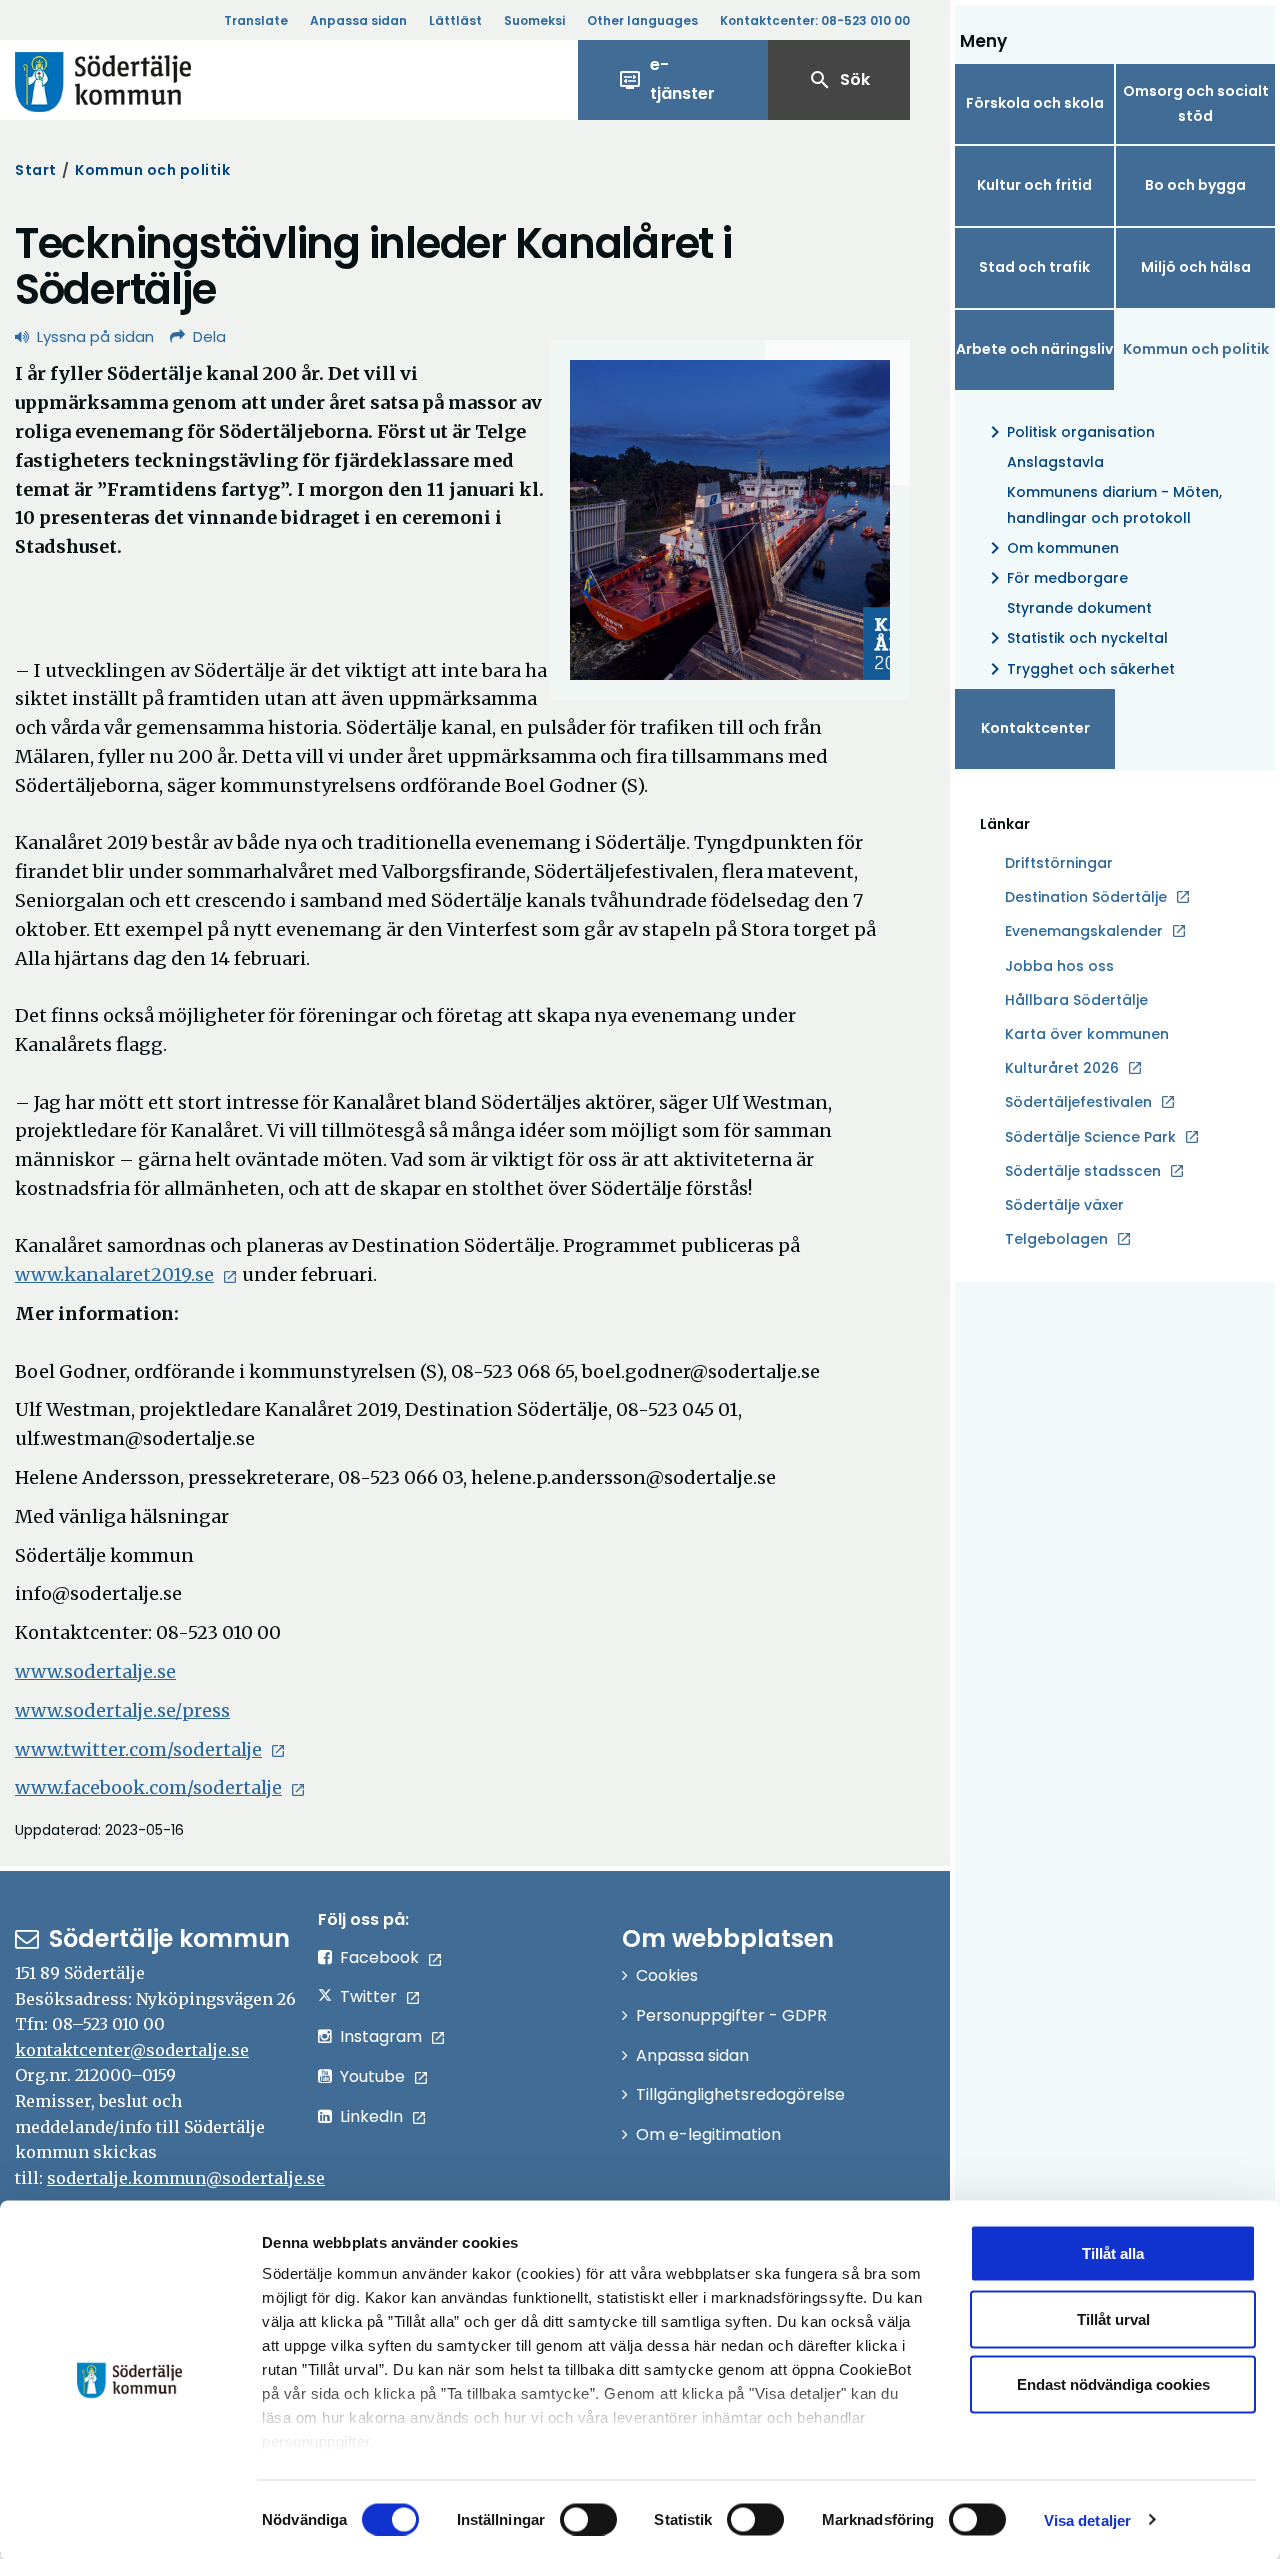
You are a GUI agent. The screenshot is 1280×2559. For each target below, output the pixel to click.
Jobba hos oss (1059, 967)
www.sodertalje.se (95, 1671)
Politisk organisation (1069, 432)
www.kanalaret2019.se (114, 1274)
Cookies (667, 1975)
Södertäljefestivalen (1078, 1102)
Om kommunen (1051, 548)
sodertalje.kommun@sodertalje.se (186, 2178)
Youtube (372, 2076)
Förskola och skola (1035, 103)
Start (36, 170)
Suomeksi (534, 20)
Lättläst (455, 20)
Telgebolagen (1056, 1240)
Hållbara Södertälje (1076, 1000)
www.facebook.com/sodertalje (148, 1787)
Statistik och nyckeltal (1075, 638)
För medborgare (1055, 578)
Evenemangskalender (1084, 931)
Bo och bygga (1195, 185)
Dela (209, 336)
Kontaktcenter (1035, 728)
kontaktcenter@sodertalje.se (132, 2050)
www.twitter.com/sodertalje (138, 1749)
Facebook (379, 1957)
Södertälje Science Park (1090, 1138)
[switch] (588, 2519)
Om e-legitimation (708, 2134)
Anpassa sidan (358, 20)
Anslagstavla (1055, 462)
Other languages (642, 20)
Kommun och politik (152, 170)
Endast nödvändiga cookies (1113, 2384)
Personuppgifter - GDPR (731, 2015)
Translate (256, 20)
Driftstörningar (1059, 863)
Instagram (381, 2036)
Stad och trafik (1034, 267)
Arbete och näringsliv (1034, 349)
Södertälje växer (1064, 1205)
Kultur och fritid (1034, 185)
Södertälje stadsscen (1083, 1171)
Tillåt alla (1113, 2253)
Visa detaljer (1087, 2519)
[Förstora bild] (730, 520)
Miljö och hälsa (1196, 267)
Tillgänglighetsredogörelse (740, 2094)
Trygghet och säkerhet (1079, 669)
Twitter (368, 1996)
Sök (839, 80)
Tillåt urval (1113, 2318)
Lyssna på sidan (95, 336)
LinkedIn (371, 2116)
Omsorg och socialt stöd (1196, 103)
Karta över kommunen (1087, 1034)
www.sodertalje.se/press (122, 1710)
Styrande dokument (1079, 608)
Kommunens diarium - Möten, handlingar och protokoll (1114, 504)
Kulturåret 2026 (1062, 1068)
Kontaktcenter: (815, 20)
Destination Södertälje (1086, 898)
